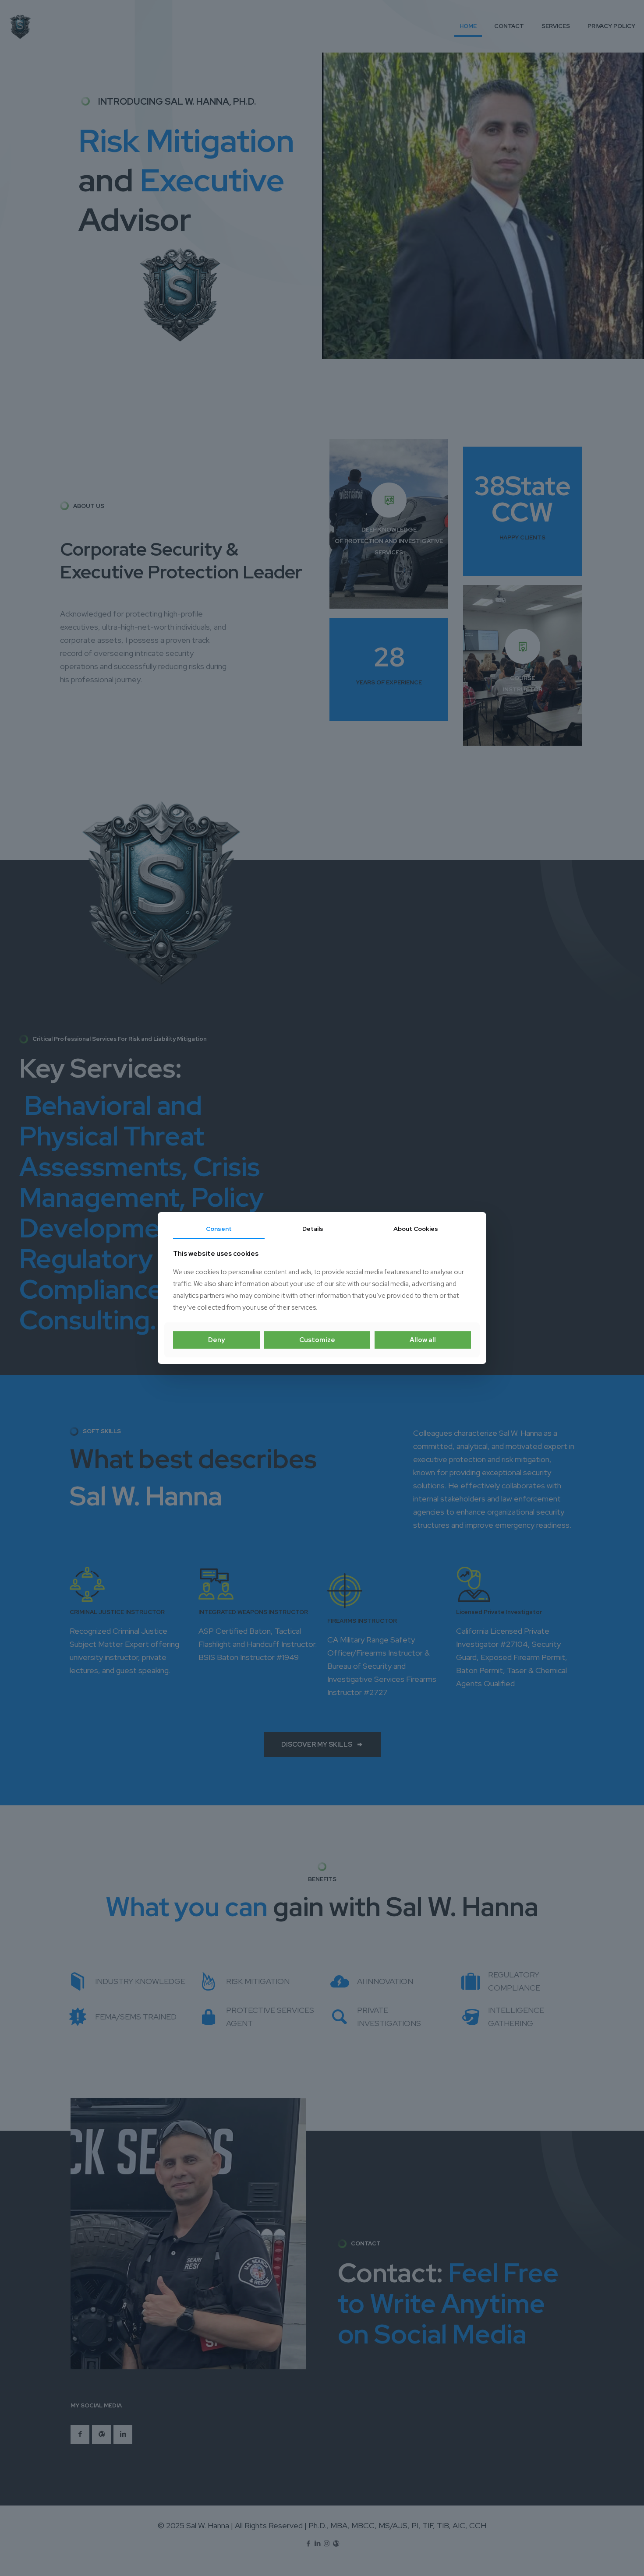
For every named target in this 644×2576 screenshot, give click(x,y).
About (416, 1229)
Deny (216, 1340)
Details (313, 1229)
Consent (219, 1229)
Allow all (423, 1340)
